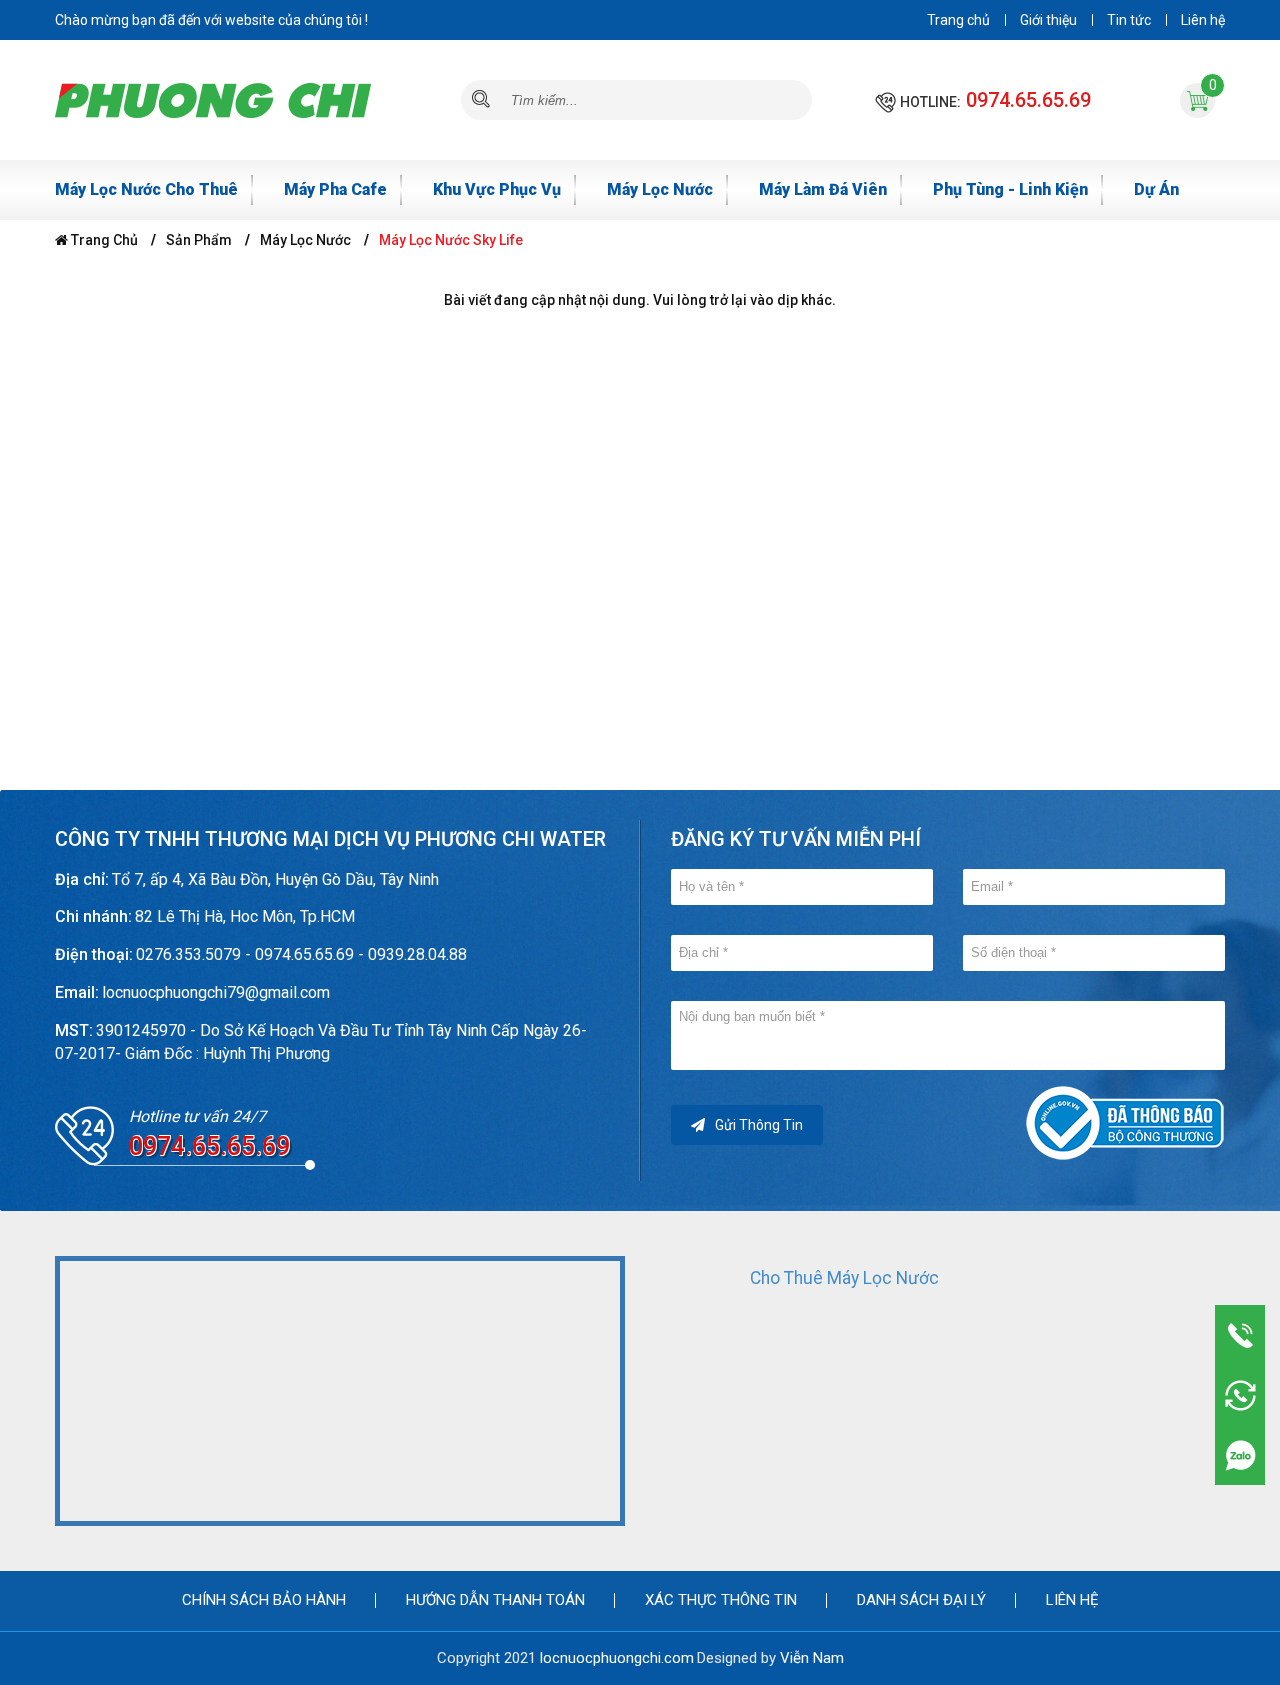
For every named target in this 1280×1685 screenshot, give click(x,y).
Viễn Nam (812, 1658)
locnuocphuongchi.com (617, 1658)
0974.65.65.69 (1028, 100)
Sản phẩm (199, 240)
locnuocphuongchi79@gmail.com (216, 992)
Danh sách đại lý (921, 1600)
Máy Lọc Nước (660, 189)
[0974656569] (1240, 1455)
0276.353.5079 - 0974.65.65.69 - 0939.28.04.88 (301, 954)
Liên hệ (1203, 20)
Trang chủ (958, 20)
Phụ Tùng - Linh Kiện (1010, 189)
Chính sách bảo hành (264, 1600)
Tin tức (1129, 20)
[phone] (1240, 1335)
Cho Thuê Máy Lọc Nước (844, 1278)
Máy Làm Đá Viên (823, 189)
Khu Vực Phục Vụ (497, 189)
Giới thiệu (1048, 20)
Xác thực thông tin (721, 1600)
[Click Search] (481, 100)
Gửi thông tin (759, 1125)
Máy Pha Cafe (335, 189)
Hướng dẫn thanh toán (495, 1600)
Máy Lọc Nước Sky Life (451, 240)
